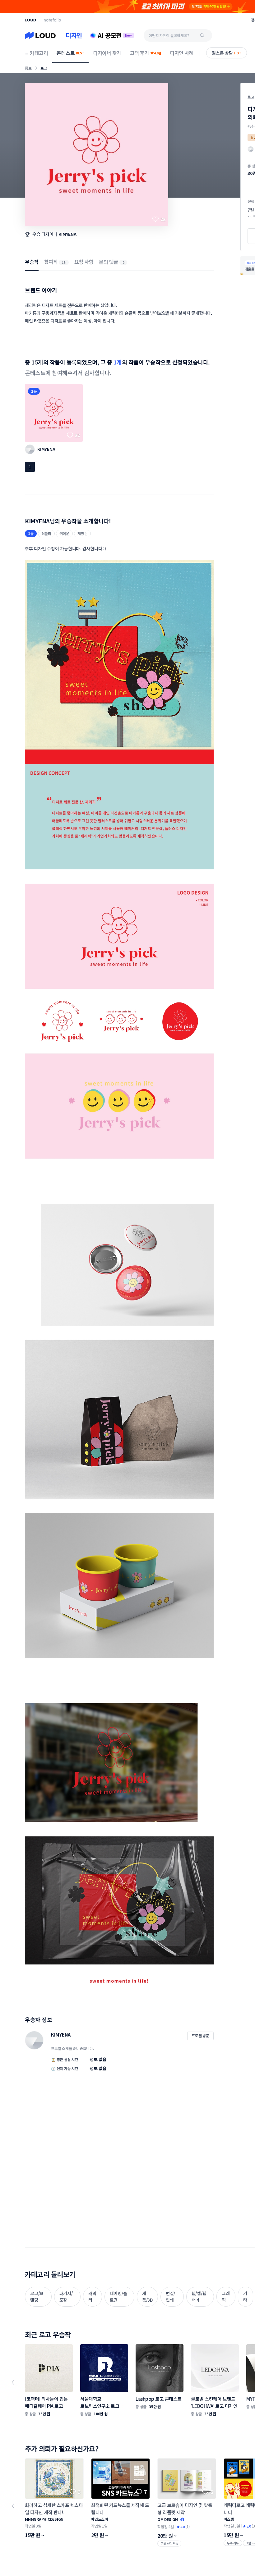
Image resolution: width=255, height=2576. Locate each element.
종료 (28, 68)
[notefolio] (52, 20)
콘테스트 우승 (169, 2544)
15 (64, 262)
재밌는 (82, 533)
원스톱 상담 (227, 53)
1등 (34, 391)
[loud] (30, 20)
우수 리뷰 (233, 2543)
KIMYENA (67, 234)
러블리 (46, 533)
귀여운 (64, 533)
